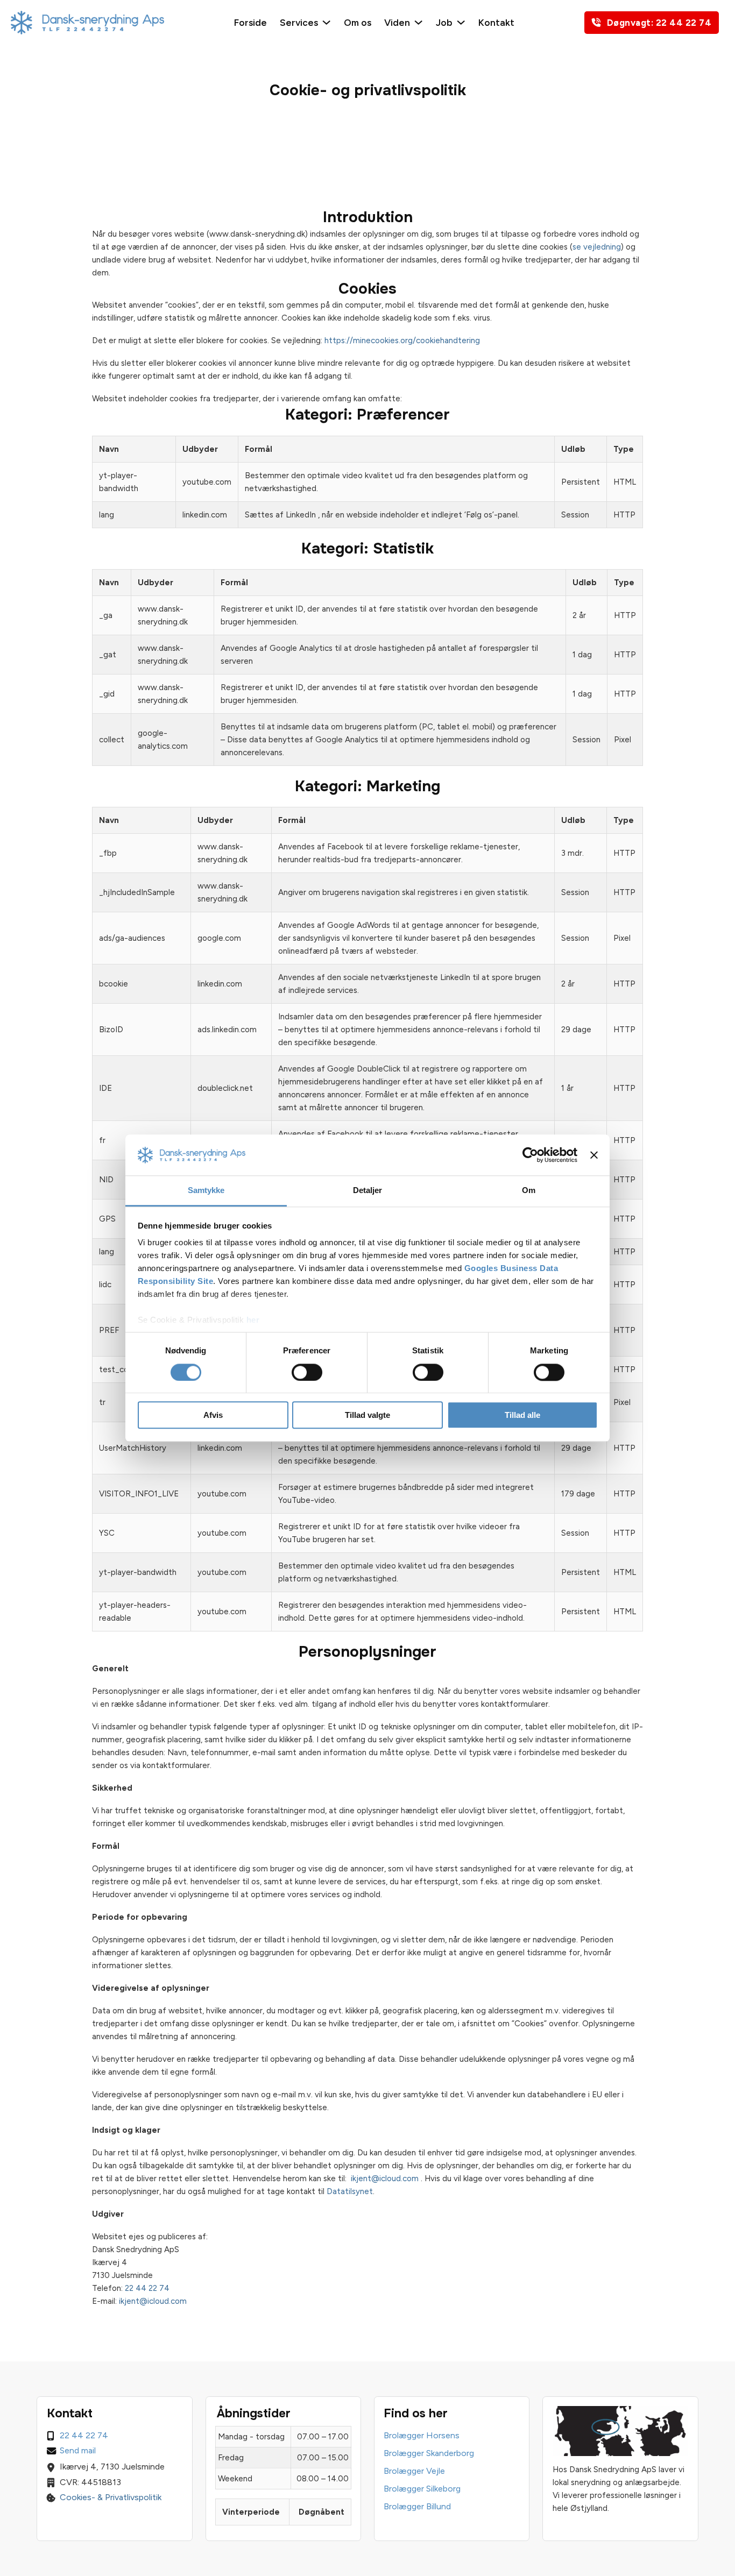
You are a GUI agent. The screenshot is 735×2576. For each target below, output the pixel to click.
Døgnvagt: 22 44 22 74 (659, 23)
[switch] (307, 1372)
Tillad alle (522, 1415)
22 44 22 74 (147, 2288)
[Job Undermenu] (461, 22)
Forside (250, 22)
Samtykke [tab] (206, 1191)
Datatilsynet (350, 2191)
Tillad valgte (367, 1415)
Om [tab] (529, 1191)
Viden (397, 22)
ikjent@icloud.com (385, 2178)
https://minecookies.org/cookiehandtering (402, 340)
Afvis (213, 1415)
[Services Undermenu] (326, 22)
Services (299, 22)
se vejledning (597, 247)
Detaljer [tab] (368, 1191)
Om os (358, 22)
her (253, 1320)
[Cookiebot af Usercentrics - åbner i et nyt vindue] (530, 1155)
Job (444, 22)
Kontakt (496, 22)
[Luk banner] (594, 1155)
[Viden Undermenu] (418, 22)
